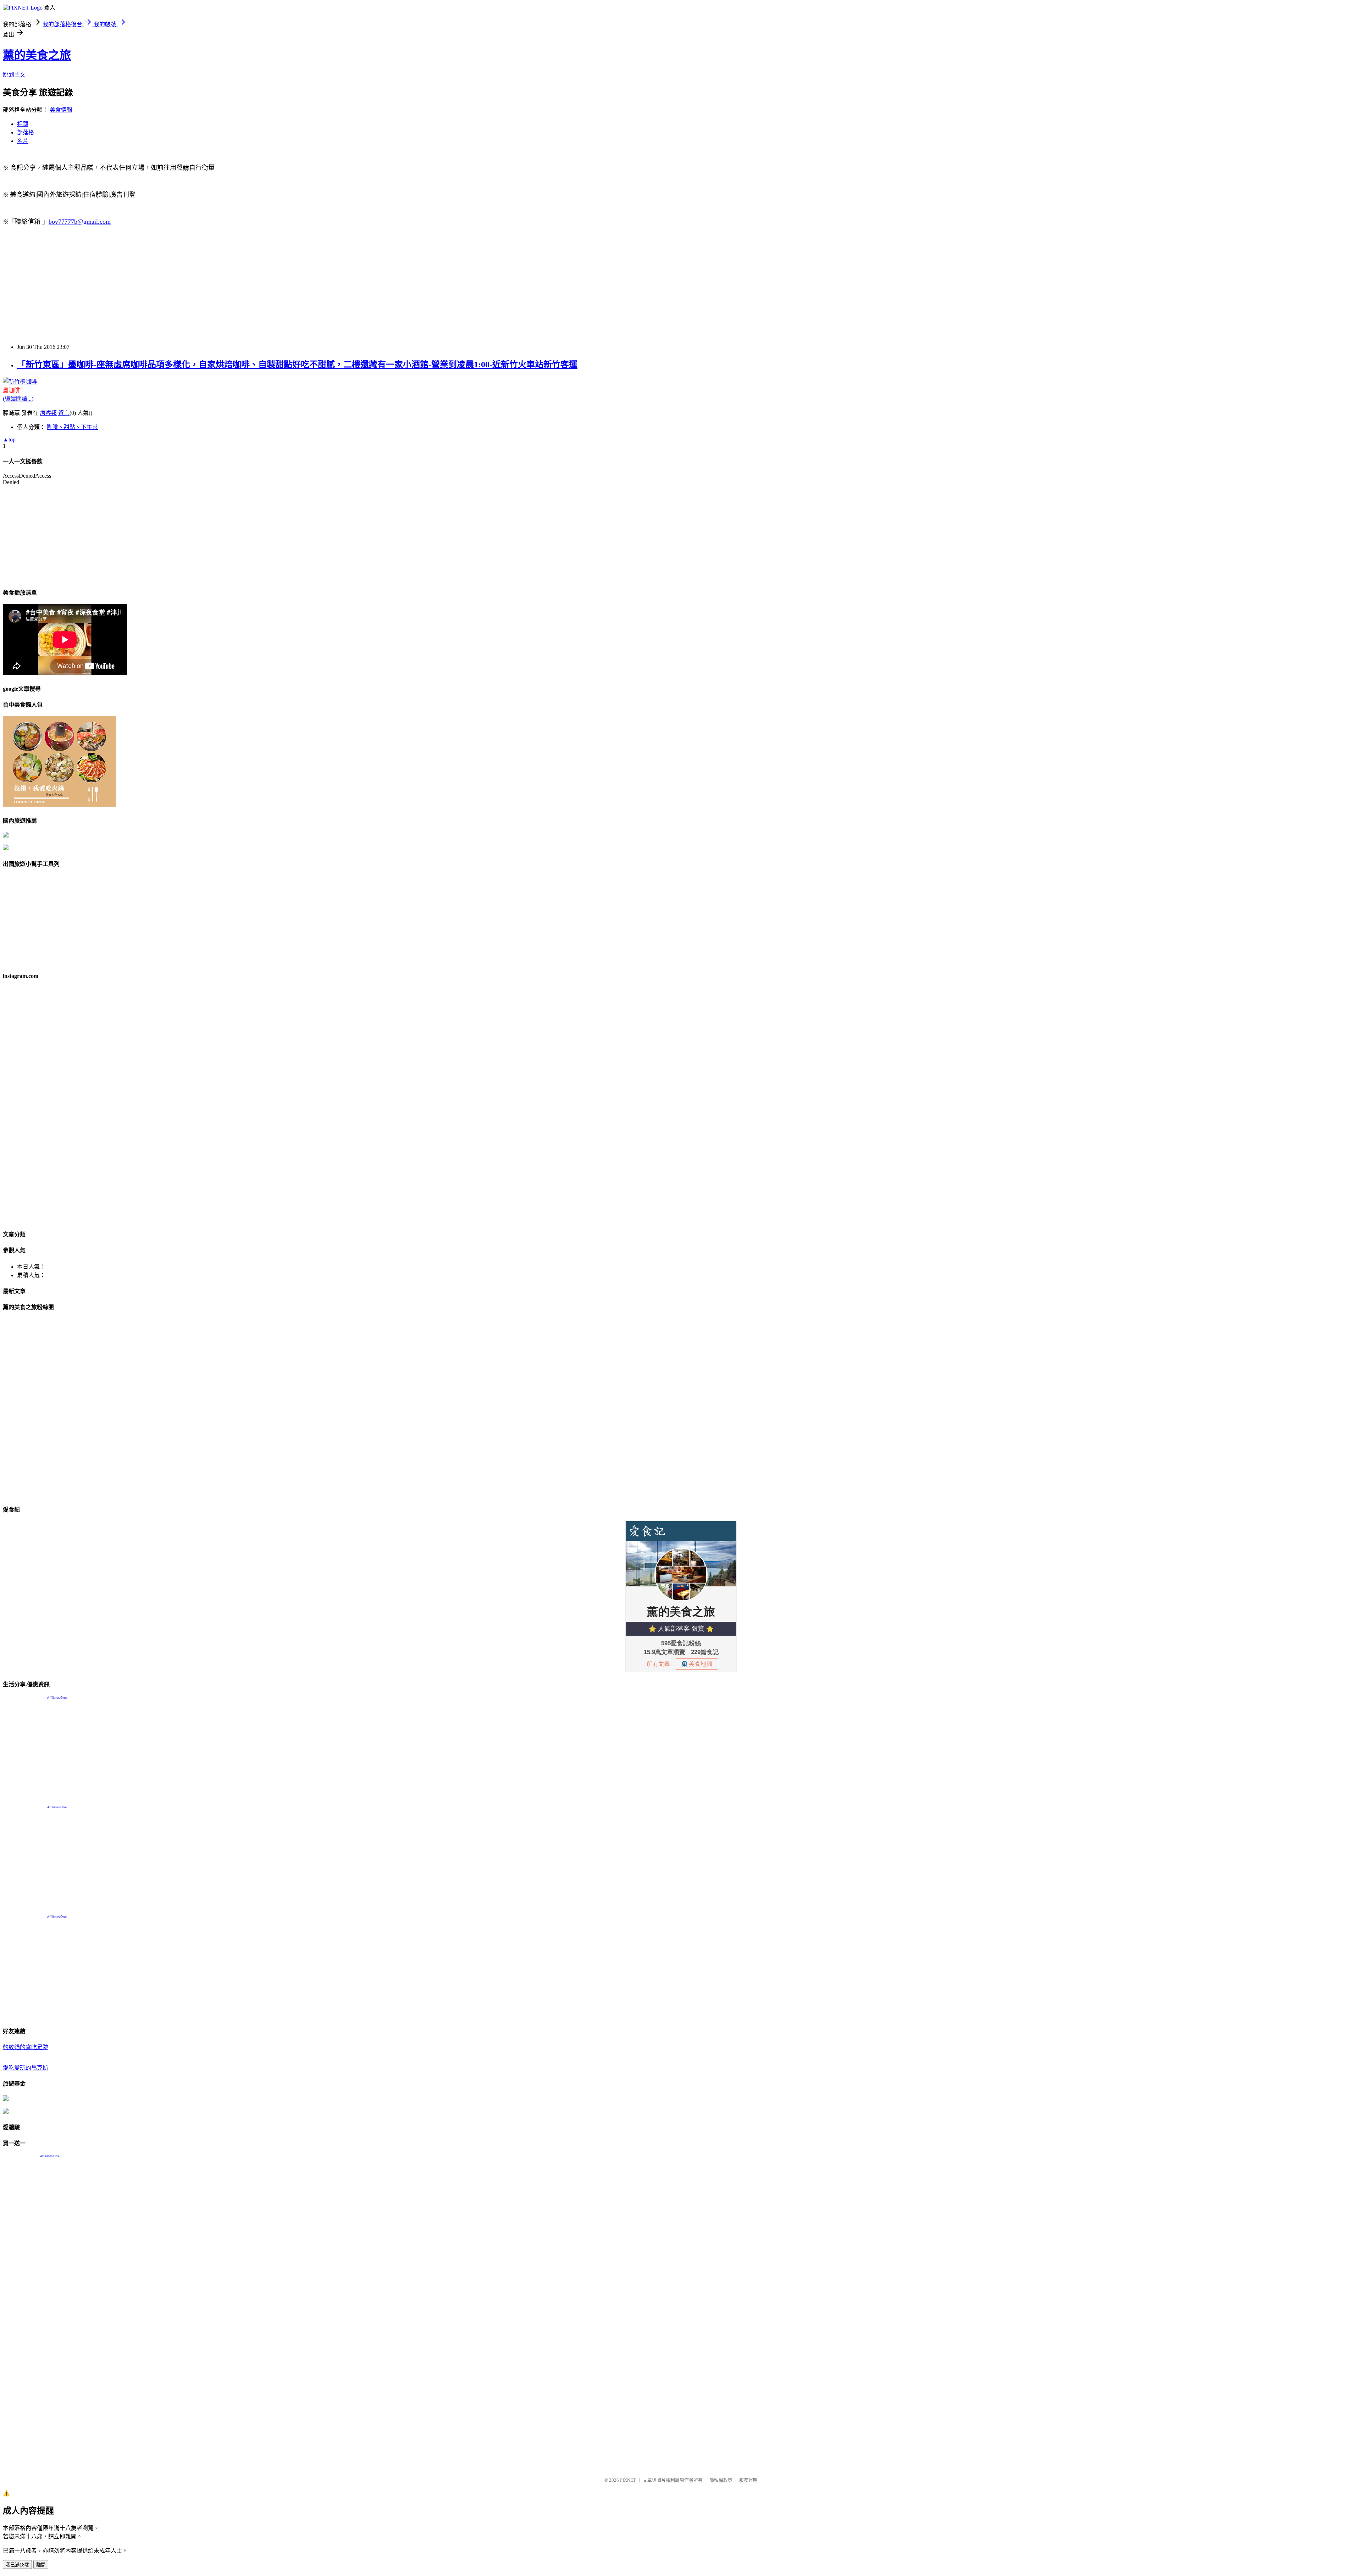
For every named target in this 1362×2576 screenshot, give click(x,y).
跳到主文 (14, 75)
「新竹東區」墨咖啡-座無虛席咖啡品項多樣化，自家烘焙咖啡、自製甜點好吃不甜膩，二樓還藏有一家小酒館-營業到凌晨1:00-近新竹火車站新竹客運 (297, 365)
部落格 (26, 132)
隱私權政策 (721, 2480)
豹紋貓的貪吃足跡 (26, 2047)
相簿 (23, 124)
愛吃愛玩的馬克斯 (26, 2068)
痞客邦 (48, 413)
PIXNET (628, 2480)
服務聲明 (748, 2480)
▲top (9, 439)
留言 (64, 413)
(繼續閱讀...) (18, 399)
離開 (41, 2565)
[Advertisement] (216, 288)
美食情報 (61, 110)
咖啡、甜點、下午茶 (72, 427)
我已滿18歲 (17, 2565)
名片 (23, 141)
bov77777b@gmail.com (80, 222)
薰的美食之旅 (37, 55)
